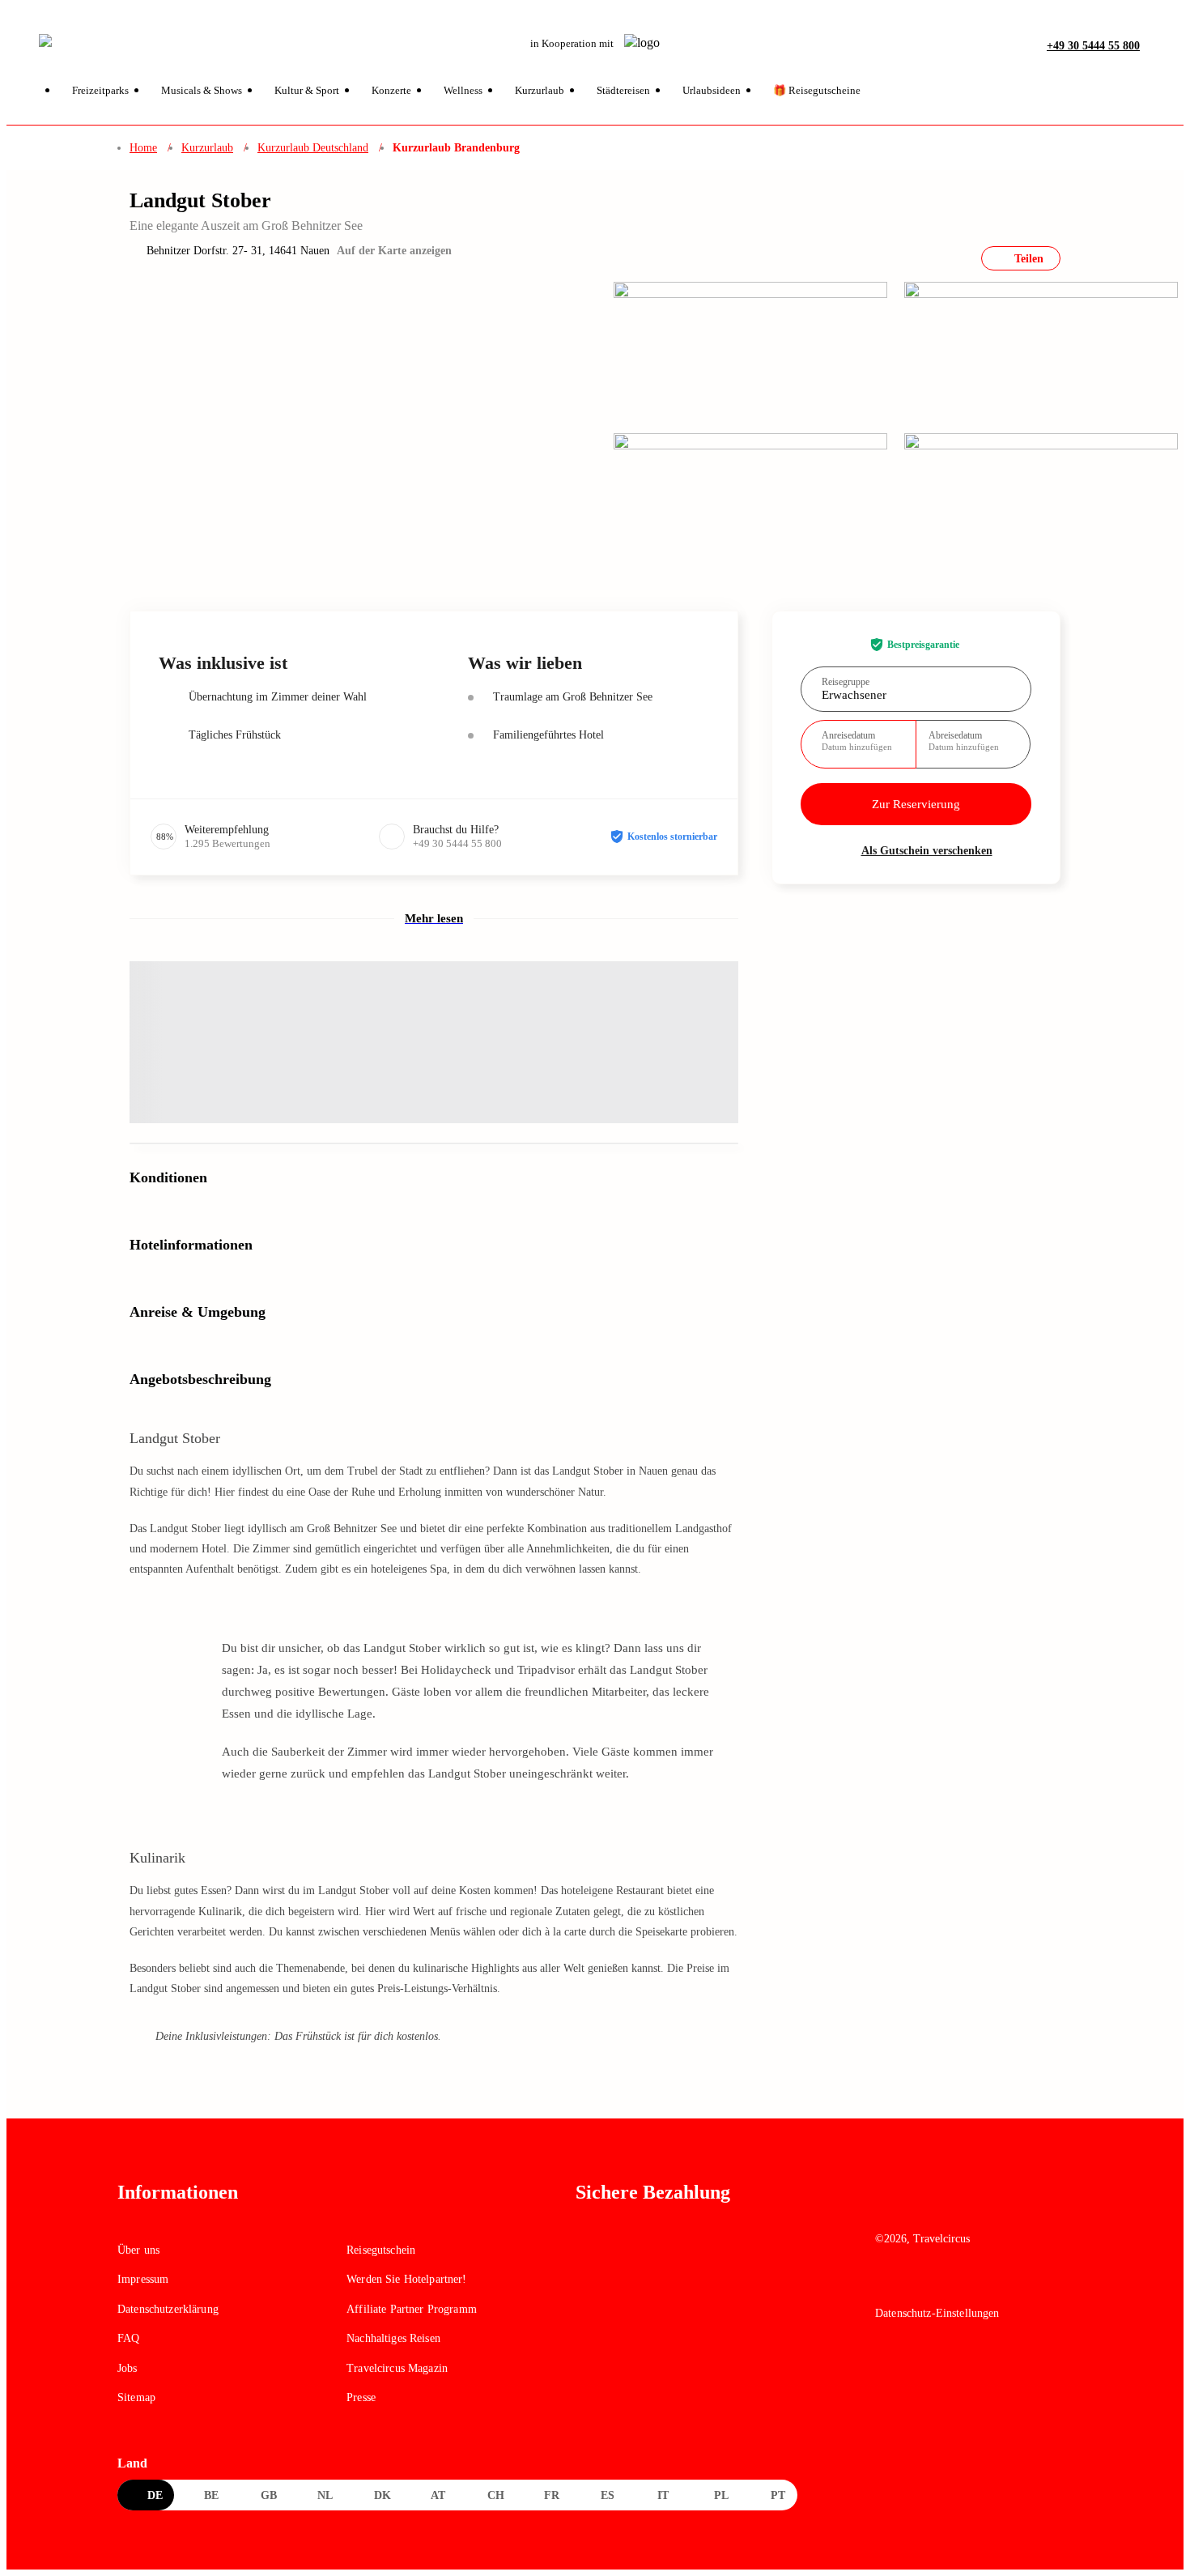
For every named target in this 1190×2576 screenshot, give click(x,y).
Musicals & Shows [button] (202, 90)
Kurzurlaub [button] (540, 90)
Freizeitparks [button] (100, 90)
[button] (1157, 45)
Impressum (143, 2279)
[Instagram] (921, 2283)
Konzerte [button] (391, 90)
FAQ (128, 2338)
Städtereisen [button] (623, 90)
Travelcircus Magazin (397, 2368)
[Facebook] (886, 2283)
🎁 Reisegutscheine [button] (817, 90)
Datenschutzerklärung (168, 2309)
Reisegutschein (381, 2250)
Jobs (127, 2368)
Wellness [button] (463, 90)
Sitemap (136, 2397)
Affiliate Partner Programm (412, 2309)
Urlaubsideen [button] (712, 90)
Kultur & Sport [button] (307, 90)
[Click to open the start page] (974, 2205)
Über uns (138, 2250)
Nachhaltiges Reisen (393, 2338)
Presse (361, 2397)
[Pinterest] (956, 2283)
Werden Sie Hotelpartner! (406, 2279)
